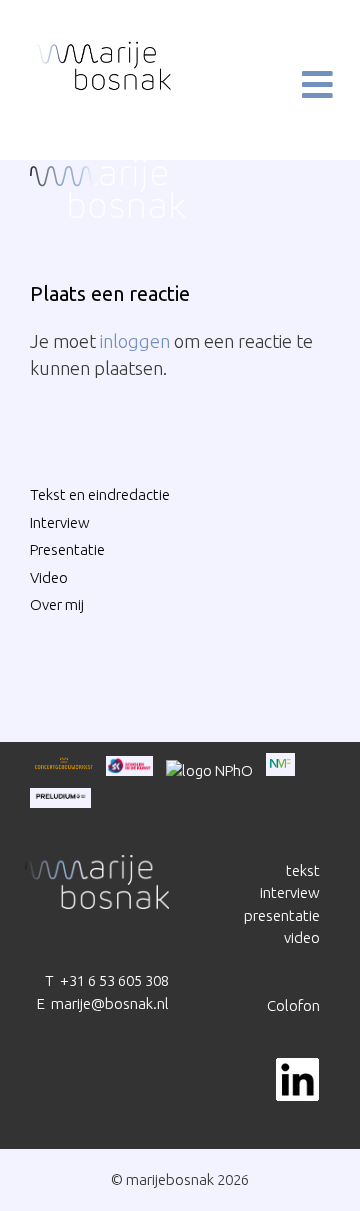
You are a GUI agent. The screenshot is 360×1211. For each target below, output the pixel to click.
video (302, 937)
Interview (60, 522)
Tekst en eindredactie (100, 494)
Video (49, 577)
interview (290, 892)
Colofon (293, 1005)
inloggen (135, 341)
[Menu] (301, 85)
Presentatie (67, 549)
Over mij (57, 604)
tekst (303, 870)
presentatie (282, 915)
